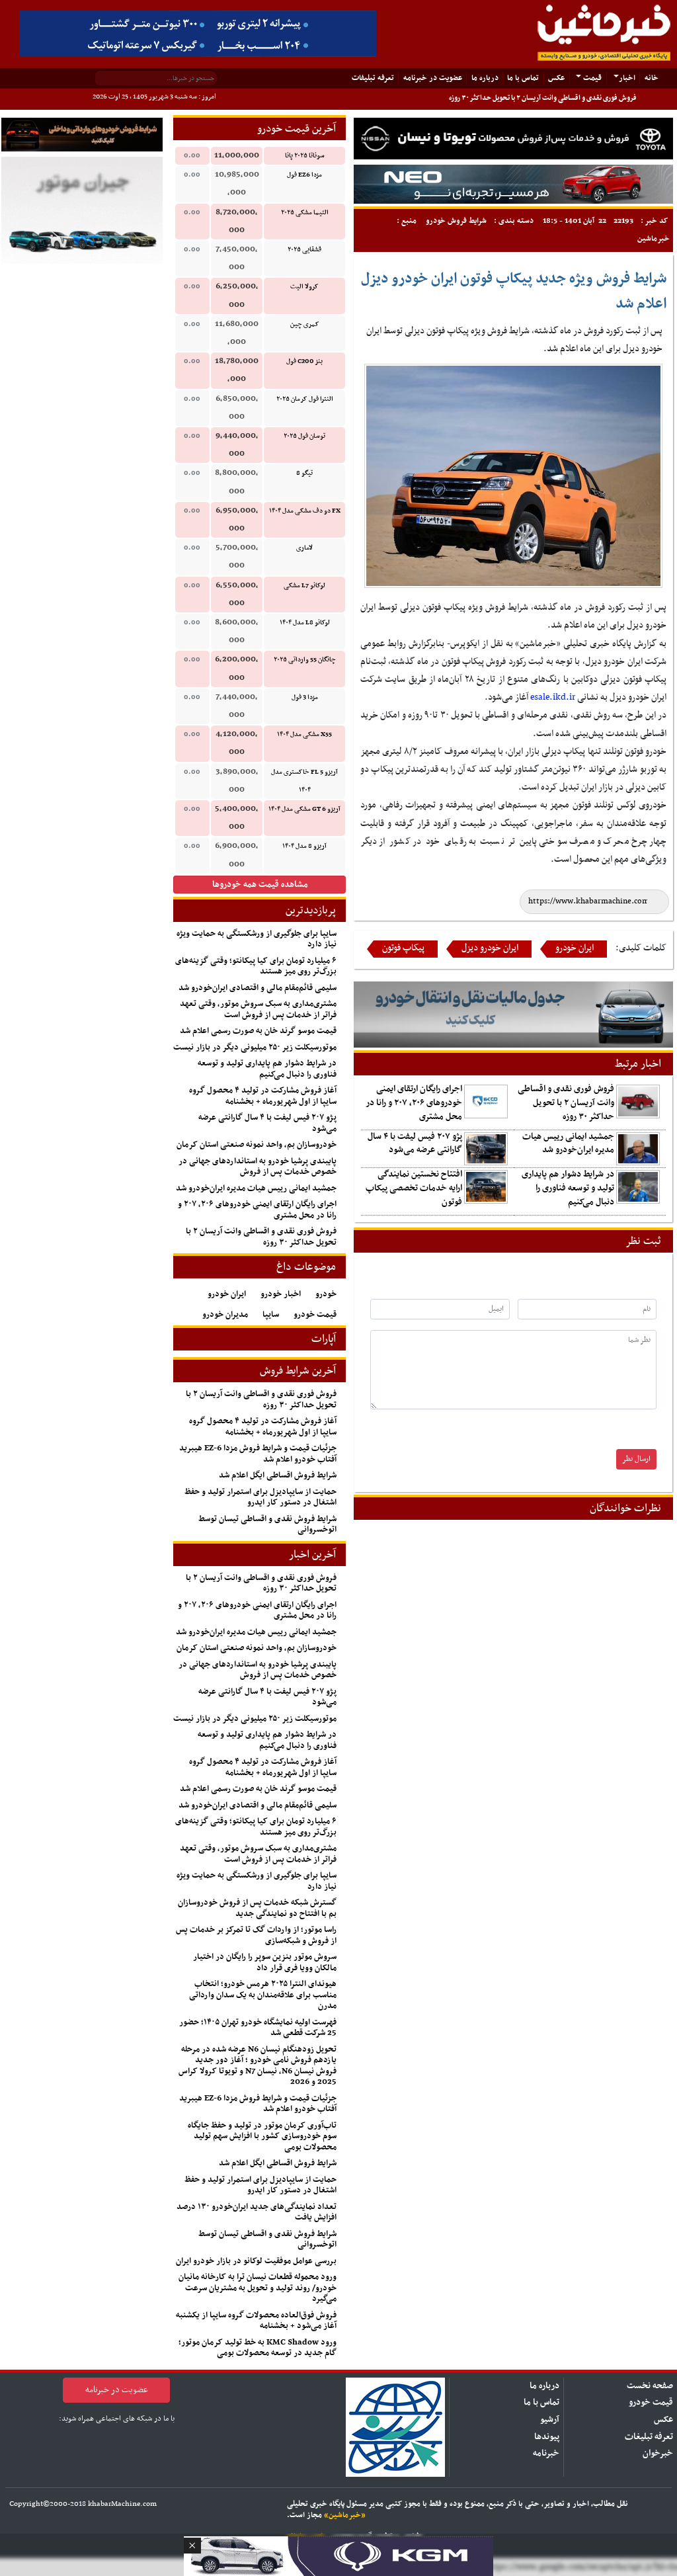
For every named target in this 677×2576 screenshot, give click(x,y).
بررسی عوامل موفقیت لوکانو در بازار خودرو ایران (256, 2261)
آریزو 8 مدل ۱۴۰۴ (304, 846)
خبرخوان (658, 2453)
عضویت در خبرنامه (433, 78)
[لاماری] (513, 184)
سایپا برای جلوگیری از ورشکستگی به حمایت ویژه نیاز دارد (257, 939)
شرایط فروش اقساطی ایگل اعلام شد (278, 1475)
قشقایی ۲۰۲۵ (304, 250)
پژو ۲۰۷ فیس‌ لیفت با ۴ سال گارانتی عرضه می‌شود (415, 1143)
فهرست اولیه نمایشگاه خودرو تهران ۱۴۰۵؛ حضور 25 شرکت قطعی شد (258, 2028)
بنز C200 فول (304, 361)
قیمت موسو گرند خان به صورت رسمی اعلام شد (258, 1031)
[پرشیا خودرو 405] (198, 33)
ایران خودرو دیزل (490, 948)
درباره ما (485, 78)
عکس (556, 78)
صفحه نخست (650, 2386)
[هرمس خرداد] (338, 2555)
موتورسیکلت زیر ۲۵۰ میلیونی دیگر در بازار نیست (255, 1048)
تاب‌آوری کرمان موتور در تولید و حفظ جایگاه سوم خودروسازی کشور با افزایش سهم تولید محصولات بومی (262, 2137)
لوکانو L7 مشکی (304, 586)
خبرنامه (546, 2453)
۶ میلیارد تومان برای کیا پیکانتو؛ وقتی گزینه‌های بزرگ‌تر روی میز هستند (256, 967)
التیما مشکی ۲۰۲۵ (305, 213)
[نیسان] (513, 139)
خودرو (326, 1294)
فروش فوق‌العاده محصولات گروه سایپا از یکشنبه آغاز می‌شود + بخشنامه (256, 2321)
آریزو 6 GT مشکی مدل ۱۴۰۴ (304, 809)
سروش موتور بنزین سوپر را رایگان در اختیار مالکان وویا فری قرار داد (265, 1963)
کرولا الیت (304, 287)
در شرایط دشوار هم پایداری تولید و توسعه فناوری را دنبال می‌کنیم (568, 1188)
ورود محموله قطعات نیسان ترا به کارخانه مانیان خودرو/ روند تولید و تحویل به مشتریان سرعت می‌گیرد (258, 2288)
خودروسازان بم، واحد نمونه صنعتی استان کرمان (257, 1145)
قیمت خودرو (315, 1315)
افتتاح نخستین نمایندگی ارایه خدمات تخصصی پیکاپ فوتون (414, 1188)
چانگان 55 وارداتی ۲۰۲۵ (305, 660)
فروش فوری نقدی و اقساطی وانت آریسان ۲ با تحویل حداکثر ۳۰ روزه (543, 98)
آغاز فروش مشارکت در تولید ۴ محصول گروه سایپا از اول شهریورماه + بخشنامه (263, 1096)
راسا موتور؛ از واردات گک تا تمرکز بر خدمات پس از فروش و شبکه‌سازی (256, 1935)
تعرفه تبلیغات (649, 2437)
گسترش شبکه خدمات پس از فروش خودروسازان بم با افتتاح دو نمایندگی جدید (257, 1908)
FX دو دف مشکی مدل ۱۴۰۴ (305, 511)
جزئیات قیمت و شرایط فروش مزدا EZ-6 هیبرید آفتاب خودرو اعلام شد (258, 1454)
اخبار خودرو (281, 1294)
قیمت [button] (591, 78)
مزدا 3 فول (305, 697)
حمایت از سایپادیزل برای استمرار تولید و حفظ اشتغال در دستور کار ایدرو (260, 1498)
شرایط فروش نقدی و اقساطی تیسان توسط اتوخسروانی (267, 1525)
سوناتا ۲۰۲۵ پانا (305, 156)
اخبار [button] (627, 78)
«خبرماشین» (345, 2515)
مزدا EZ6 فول (304, 175)
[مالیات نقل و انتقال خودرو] (513, 1014)
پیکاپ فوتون (403, 948)
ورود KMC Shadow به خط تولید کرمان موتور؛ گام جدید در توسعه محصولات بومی (258, 2348)
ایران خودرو (575, 948)
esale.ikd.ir (553, 697)
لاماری (304, 548)
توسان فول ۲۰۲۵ (304, 436)
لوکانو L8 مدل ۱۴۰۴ (305, 623)
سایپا (271, 1315)
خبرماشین (654, 239)
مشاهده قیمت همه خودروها (260, 885)
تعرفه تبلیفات (373, 78)
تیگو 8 (304, 473)
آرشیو (550, 2420)
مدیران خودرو (225, 1315)
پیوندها (547, 2437)
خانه (649, 78)
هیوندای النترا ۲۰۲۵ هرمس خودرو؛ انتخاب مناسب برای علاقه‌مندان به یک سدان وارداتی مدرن (263, 1995)
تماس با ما (523, 78)
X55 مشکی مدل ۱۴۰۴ (304, 734)
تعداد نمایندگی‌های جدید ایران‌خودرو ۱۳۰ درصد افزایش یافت (257, 2213)
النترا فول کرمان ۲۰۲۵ (305, 399)
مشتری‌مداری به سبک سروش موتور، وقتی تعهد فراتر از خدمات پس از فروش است (258, 1010)
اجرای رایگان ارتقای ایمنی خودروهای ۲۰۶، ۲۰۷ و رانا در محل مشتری (414, 1103)
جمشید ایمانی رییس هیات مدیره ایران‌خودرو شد (568, 1143)
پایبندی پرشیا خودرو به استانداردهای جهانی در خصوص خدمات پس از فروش (258, 1167)
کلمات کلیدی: (641, 948)
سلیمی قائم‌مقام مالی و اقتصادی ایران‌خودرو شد (258, 988)
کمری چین (305, 324)
